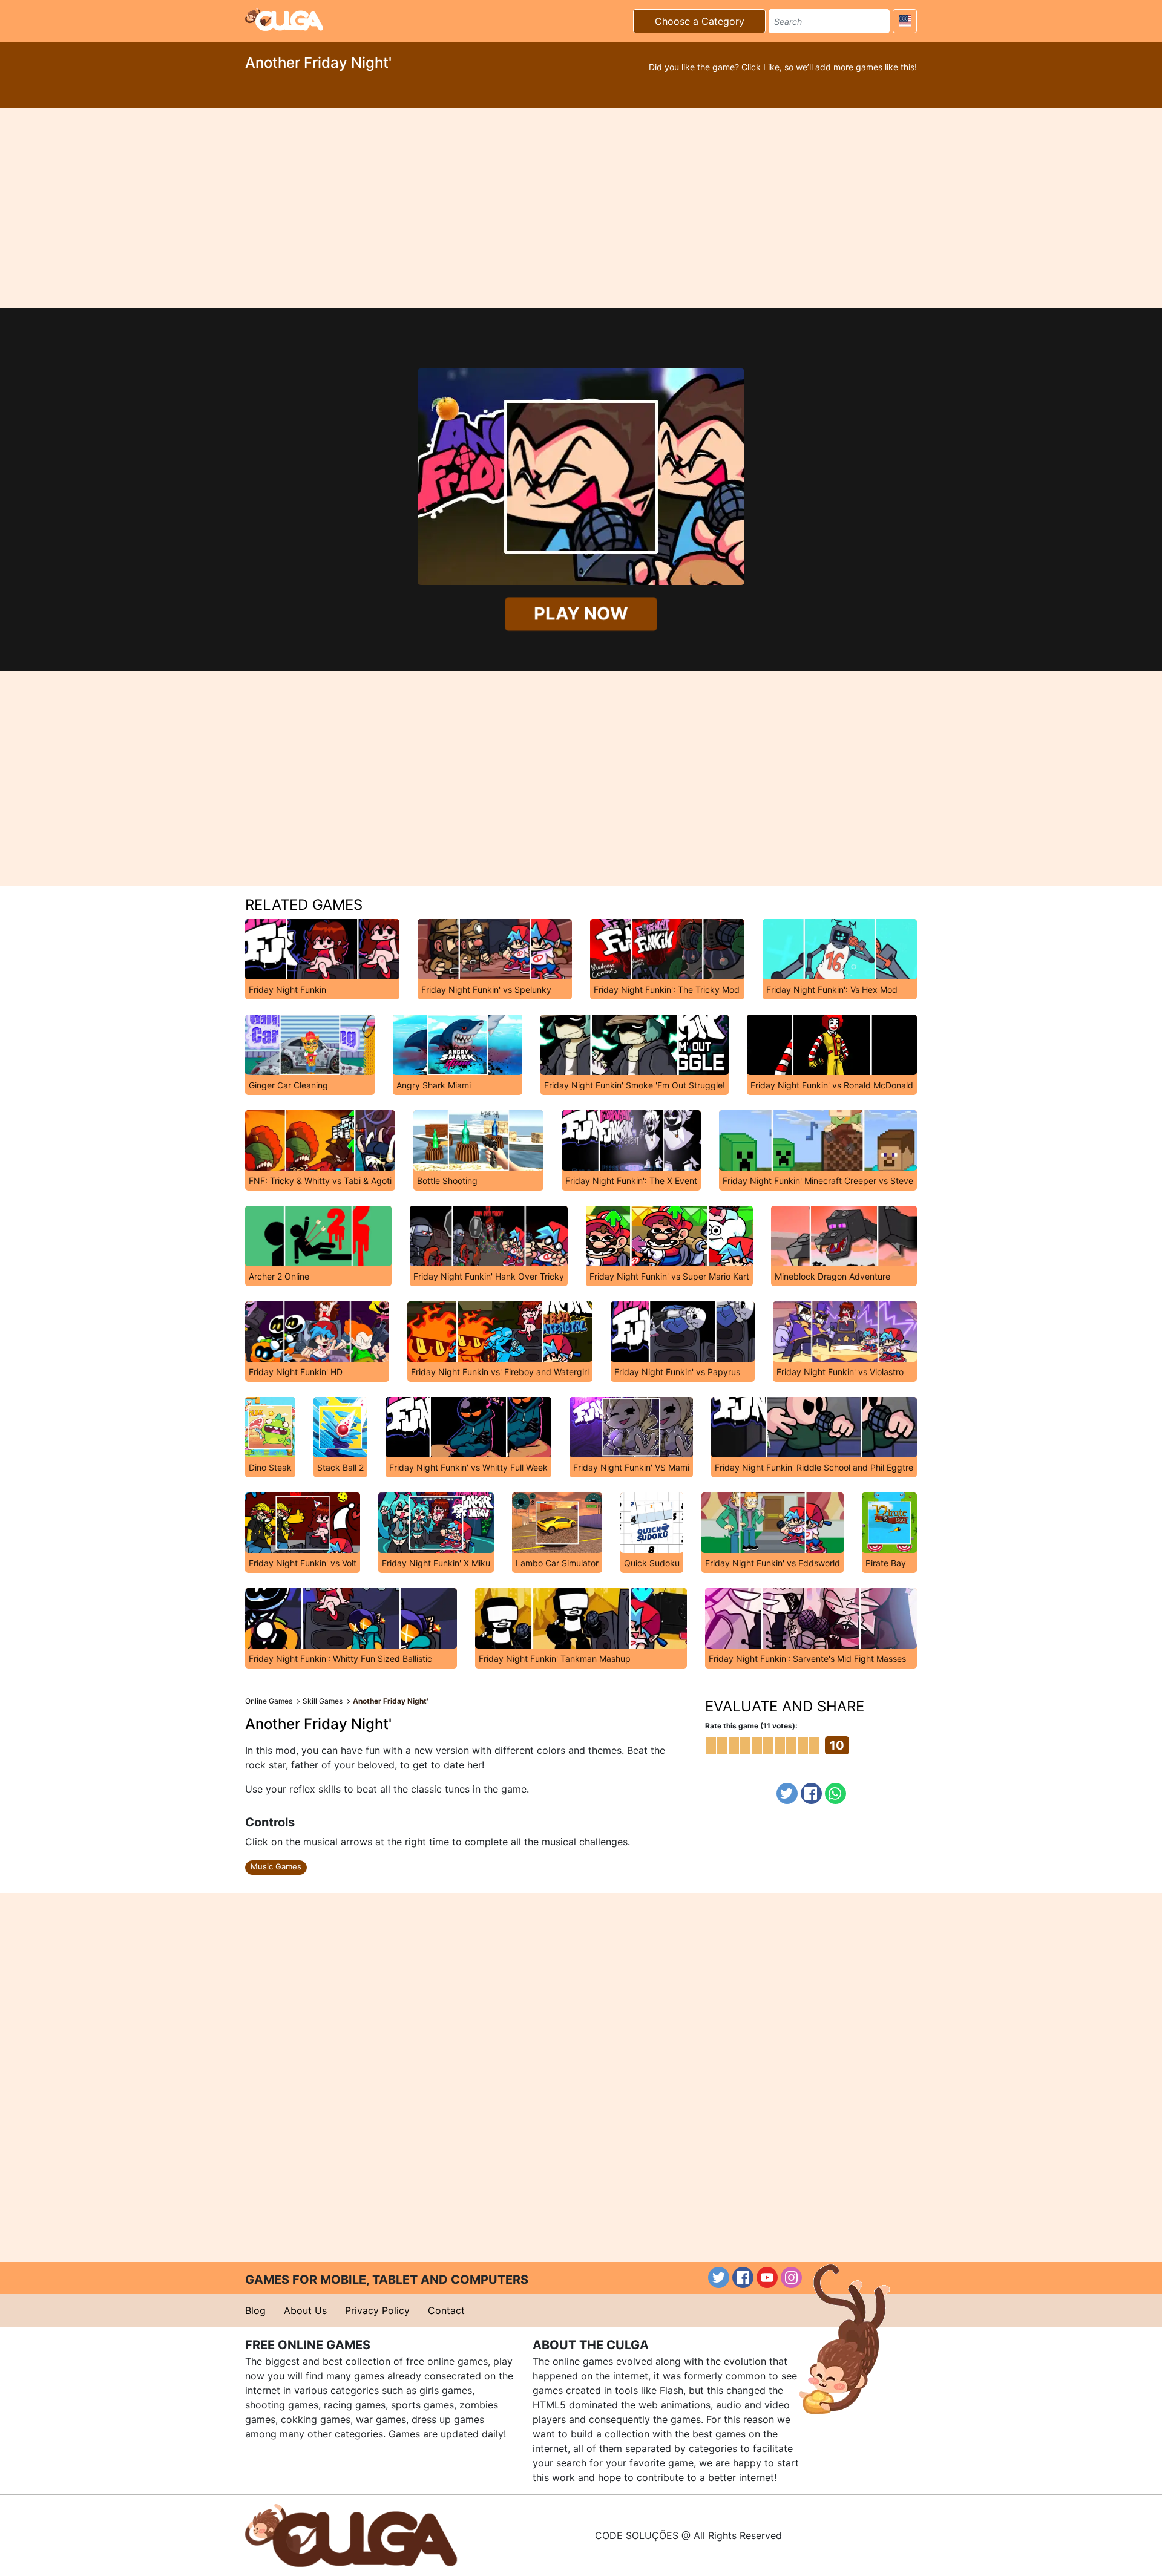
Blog (255, 2310)
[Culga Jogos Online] (351, 2534)
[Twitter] (787, 1793)
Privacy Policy (377, 2310)
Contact (446, 2310)
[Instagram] (791, 2277)
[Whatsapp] (835, 1793)
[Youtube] (767, 2277)
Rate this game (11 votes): (751, 1726)
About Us (305, 2310)
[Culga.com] (284, 19)
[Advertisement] (581, 208)
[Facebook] (811, 1793)
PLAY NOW (581, 613)
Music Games (276, 1866)
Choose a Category (700, 21)
